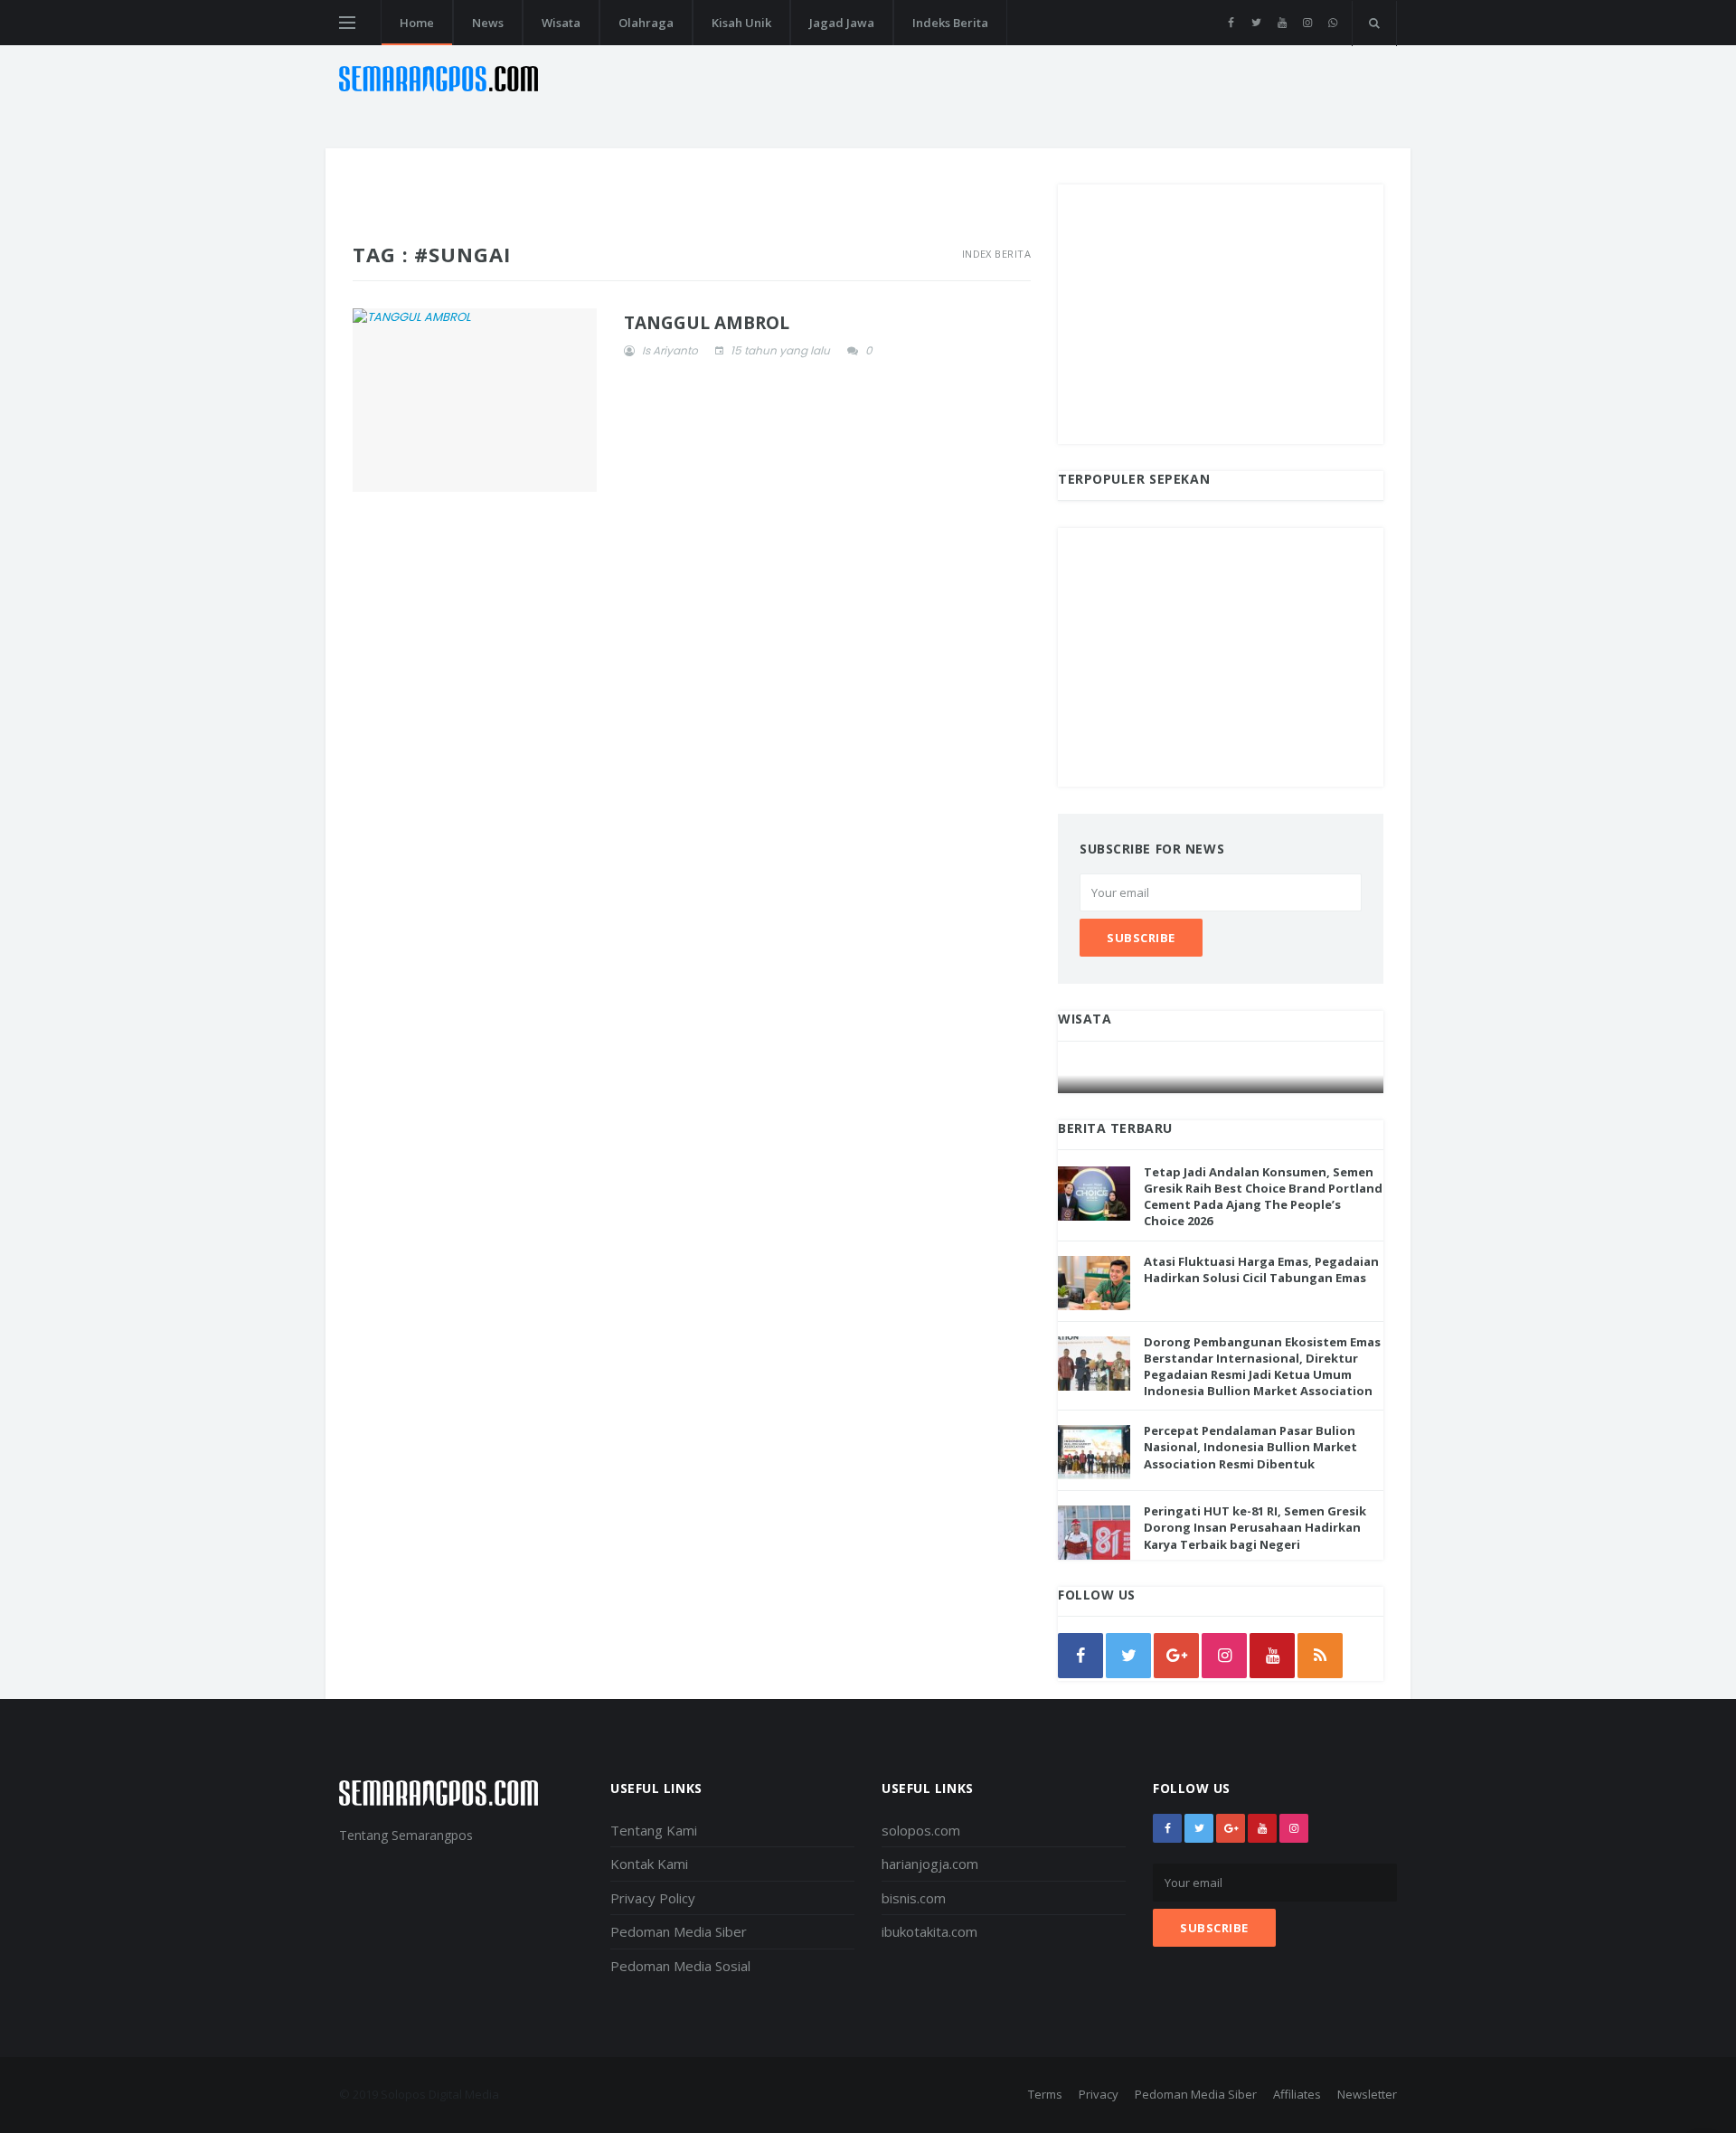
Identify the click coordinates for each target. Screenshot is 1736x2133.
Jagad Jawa (842, 23)
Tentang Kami (654, 1830)
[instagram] (1307, 23)
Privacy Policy (653, 1898)
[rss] (1320, 1656)
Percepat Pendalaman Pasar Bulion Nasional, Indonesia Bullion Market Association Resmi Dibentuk (1250, 1447)
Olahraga (646, 23)
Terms (1045, 2094)
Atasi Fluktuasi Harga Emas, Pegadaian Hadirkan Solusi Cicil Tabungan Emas (1261, 1269)
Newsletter (1367, 2094)
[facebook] (1231, 23)
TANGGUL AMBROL (707, 323)
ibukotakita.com (929, 1931)
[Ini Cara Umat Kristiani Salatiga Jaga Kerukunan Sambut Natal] (1222, 1076)
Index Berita (996, 254)
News (488, 23)
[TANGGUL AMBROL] (475, 400)
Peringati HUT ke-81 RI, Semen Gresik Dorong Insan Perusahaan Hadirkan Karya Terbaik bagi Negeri (1255, 1527)
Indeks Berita (950, 23)
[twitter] (1256, 23)
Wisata (561, 23)
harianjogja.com (930, 1864)
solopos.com (921, 1830)
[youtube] (1282, 23)
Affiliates (1297, 2094)
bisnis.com (914, 1898)
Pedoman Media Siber (679, 1931)
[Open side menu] (347, 23)
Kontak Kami (649, 1864)
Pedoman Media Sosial (680, 1966)
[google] (1176, 1656)
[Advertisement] (1221, 311)
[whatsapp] (1332, 23)
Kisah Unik (741, 23)
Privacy (1099, 2094)
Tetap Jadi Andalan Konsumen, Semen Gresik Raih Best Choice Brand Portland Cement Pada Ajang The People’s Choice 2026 (1263, 1197)
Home (417, 23)
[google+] (1231, 1828)
